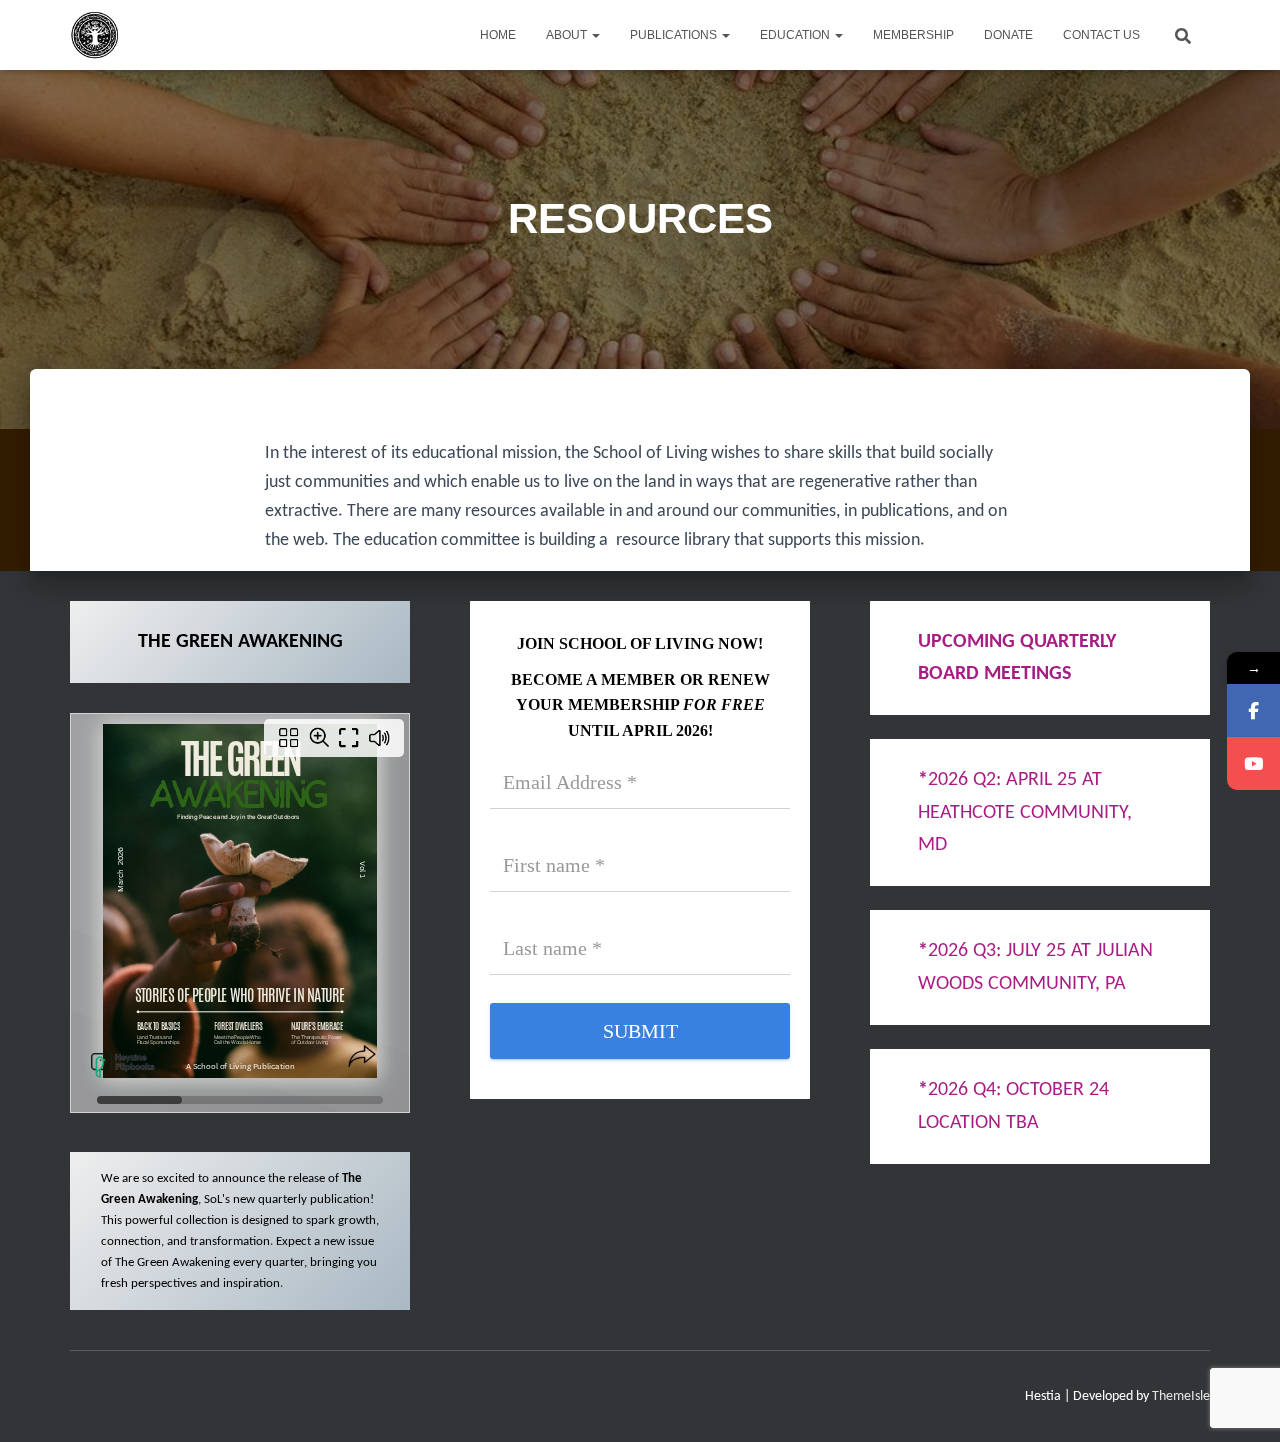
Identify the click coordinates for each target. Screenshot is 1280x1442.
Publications (675, 35)
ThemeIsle (1181, 1396)
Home (498, 35)
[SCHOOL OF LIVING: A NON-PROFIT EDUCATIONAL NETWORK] (95, 35)
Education (796, 35)
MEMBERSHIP (913, 35)
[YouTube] (1253, 763)
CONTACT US (1101, 35)
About (568, 35)
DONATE (1008, 35)
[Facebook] (1253, 710)
